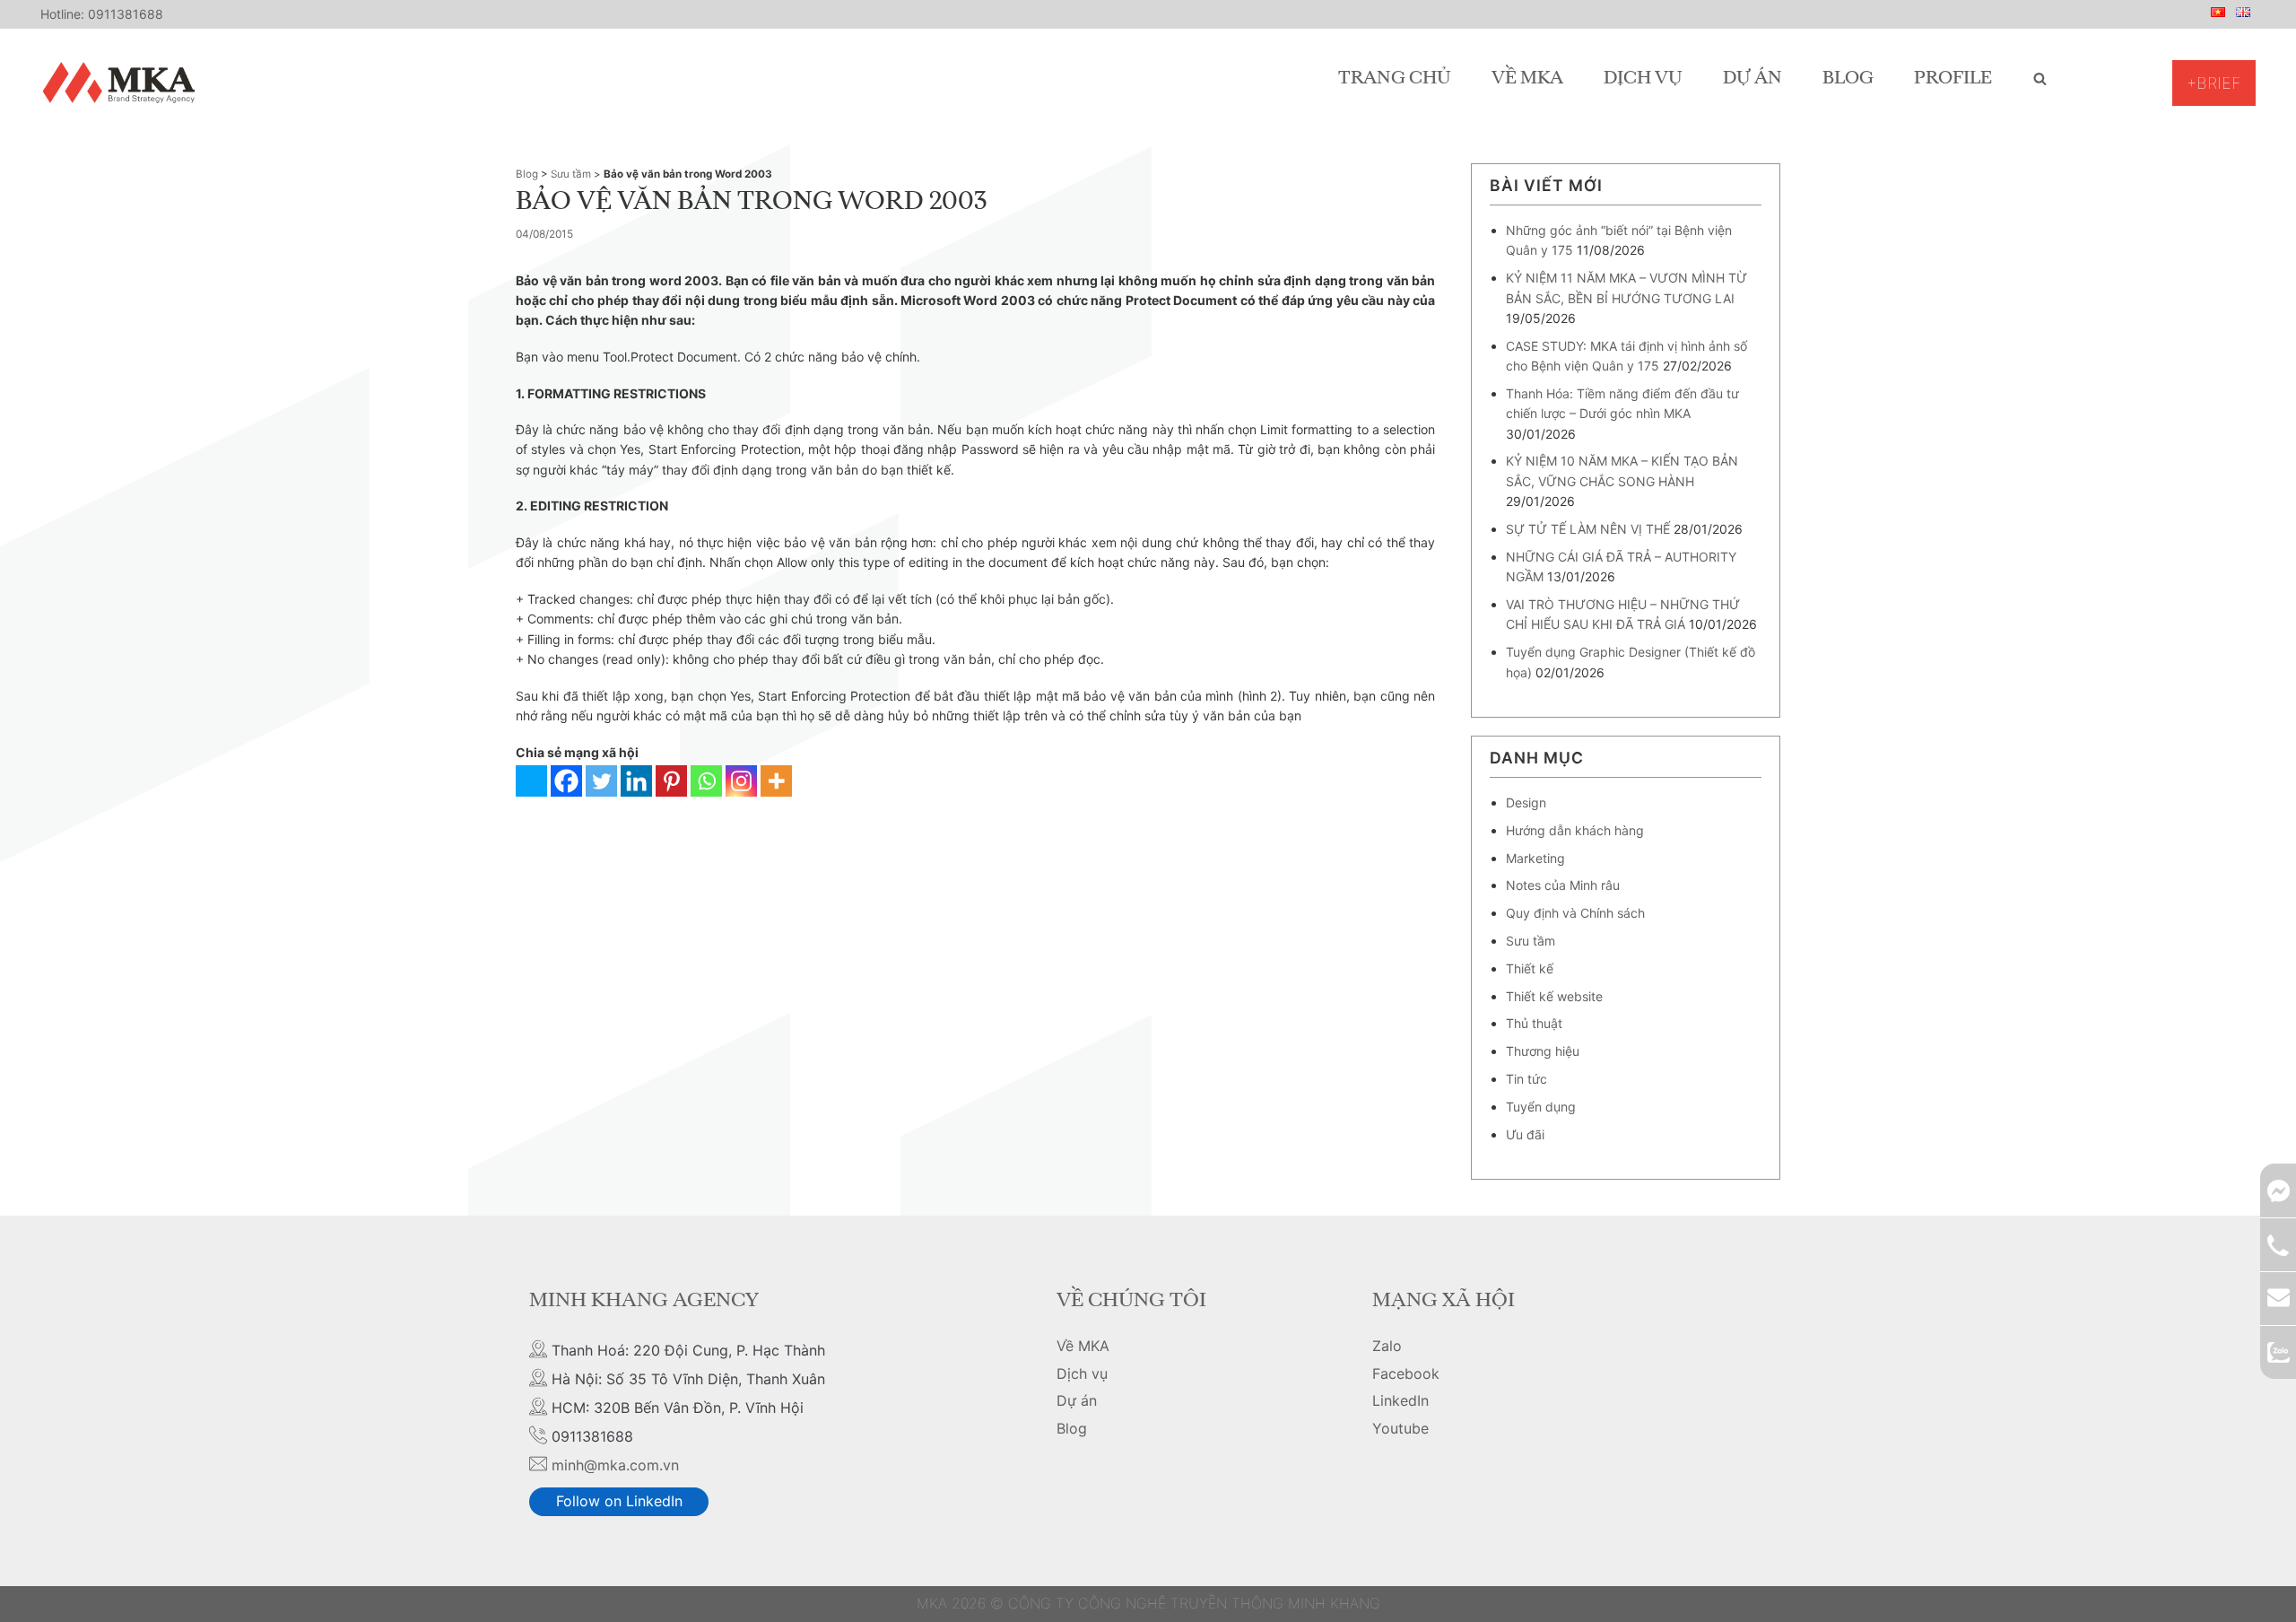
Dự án (1752, 79)
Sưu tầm (571, 174)
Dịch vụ (1643, 79)
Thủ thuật (1534, 1023)
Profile (1953, 79)
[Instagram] (741, 781)
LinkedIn (1400, 1400)
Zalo (1387, 1346)
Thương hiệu (1543, 1051)
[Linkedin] (636, 781)
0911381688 (126, 14)
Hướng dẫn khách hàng (1575, 830)
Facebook (1406, 1373)
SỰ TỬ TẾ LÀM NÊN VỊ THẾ (1588, 529)
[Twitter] (601, 781)
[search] (2040, 79)
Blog (1848, 79)
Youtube (1400, 1428)
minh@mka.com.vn (615, 1465)
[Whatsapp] (706, 781)
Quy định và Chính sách (1575, 913)
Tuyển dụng (1541, 1107)
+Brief (2214, 83)
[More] (776, 781)
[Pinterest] (671, 781)
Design (1526, 802)
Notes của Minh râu (1563, 885)
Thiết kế (1530, 968)
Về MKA (1527, 79)
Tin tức (1526, 1079)
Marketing (1535, 858)
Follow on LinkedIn (619, 1501)
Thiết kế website (1554, 996)
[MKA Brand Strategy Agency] (122, 83)
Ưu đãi (1525, 1134)
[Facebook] (566, 781)
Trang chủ (1395, 79)
